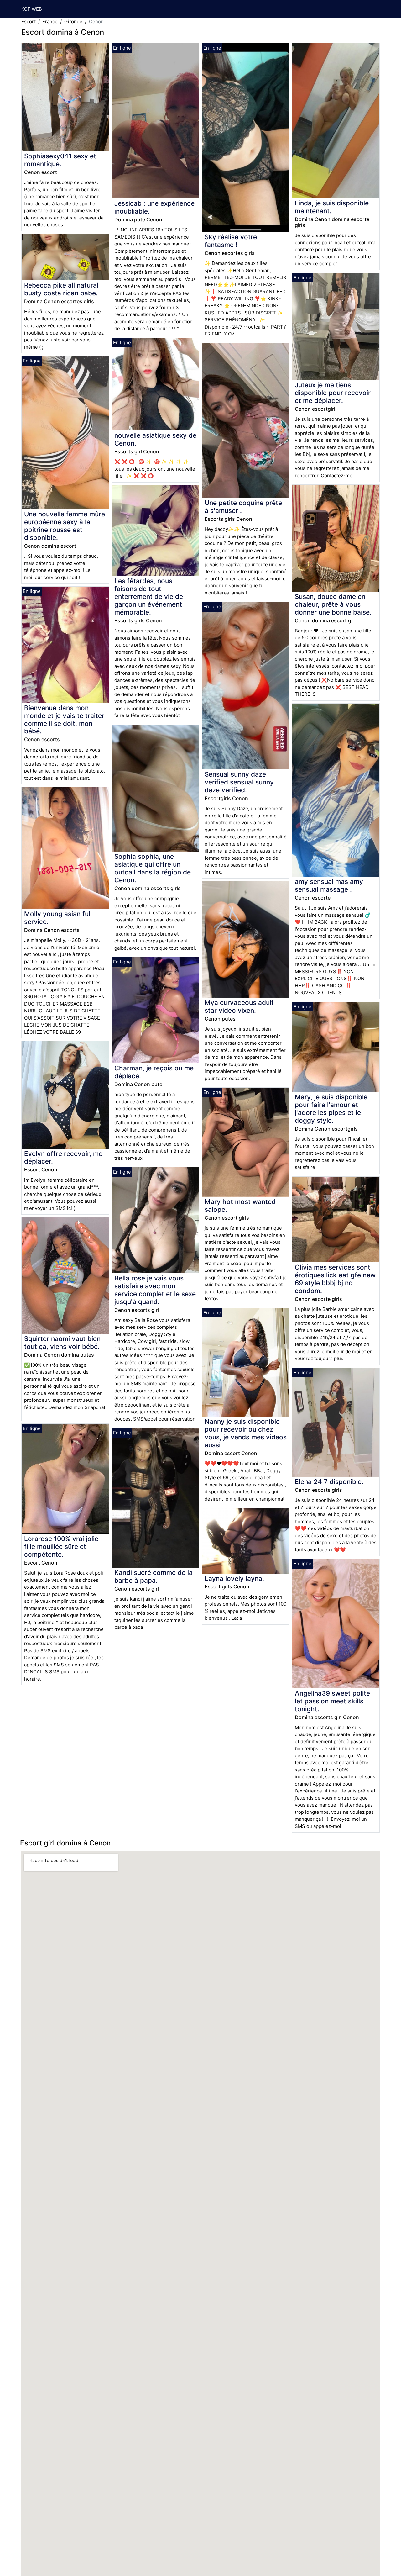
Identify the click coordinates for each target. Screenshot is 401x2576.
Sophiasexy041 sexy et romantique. (60, 160)
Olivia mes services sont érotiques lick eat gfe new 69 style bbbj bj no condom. (335, 1279)
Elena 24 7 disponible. (329, 1482)
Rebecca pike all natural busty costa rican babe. (61, 289)
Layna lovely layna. (234, 1578)
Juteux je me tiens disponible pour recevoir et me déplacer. (333, 393)
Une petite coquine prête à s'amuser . (243, 507)
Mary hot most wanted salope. (240, 1206)
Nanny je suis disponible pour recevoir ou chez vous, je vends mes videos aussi (246, 1433)
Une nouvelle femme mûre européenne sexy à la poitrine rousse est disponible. (65, 526)
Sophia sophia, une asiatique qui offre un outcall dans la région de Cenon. (153, 868)
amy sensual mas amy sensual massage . (329, 885)
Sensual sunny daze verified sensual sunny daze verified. (239, 782)
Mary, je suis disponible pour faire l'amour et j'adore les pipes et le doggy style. (331, 1109)
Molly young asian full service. (58, 918)
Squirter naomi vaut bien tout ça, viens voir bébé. (62, 1343)
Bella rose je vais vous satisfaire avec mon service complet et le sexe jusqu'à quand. (155, 1290)
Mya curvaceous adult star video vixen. (239, 1006)
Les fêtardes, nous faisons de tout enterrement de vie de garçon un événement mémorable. (149, 596)
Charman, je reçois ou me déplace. (154, 1072)
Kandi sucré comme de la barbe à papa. (154, 1576)
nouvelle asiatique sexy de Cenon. (155, 439)
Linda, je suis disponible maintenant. (332, 207)
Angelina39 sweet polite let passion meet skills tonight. (332, 1701)
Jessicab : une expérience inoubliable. (154, 207)
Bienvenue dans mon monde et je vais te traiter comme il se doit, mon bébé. (64, 720)
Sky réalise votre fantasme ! (231, 241)
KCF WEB (32, 9)
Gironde (73, 21)
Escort (29, 21)
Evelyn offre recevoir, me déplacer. (63, 1158)
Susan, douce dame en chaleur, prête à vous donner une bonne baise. (333, 604)
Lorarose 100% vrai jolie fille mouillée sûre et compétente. (61, 1547)
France (50, 21)
